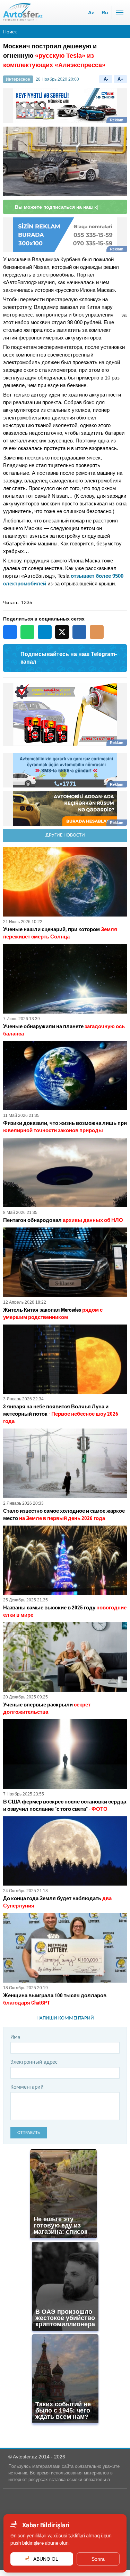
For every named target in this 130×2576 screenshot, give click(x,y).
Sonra (98, 2559)
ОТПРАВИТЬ (29, 2139)
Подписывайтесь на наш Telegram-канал (69, 664)
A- (106, 79)
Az (91, 13)
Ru (105, 13)
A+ (120, 79)
